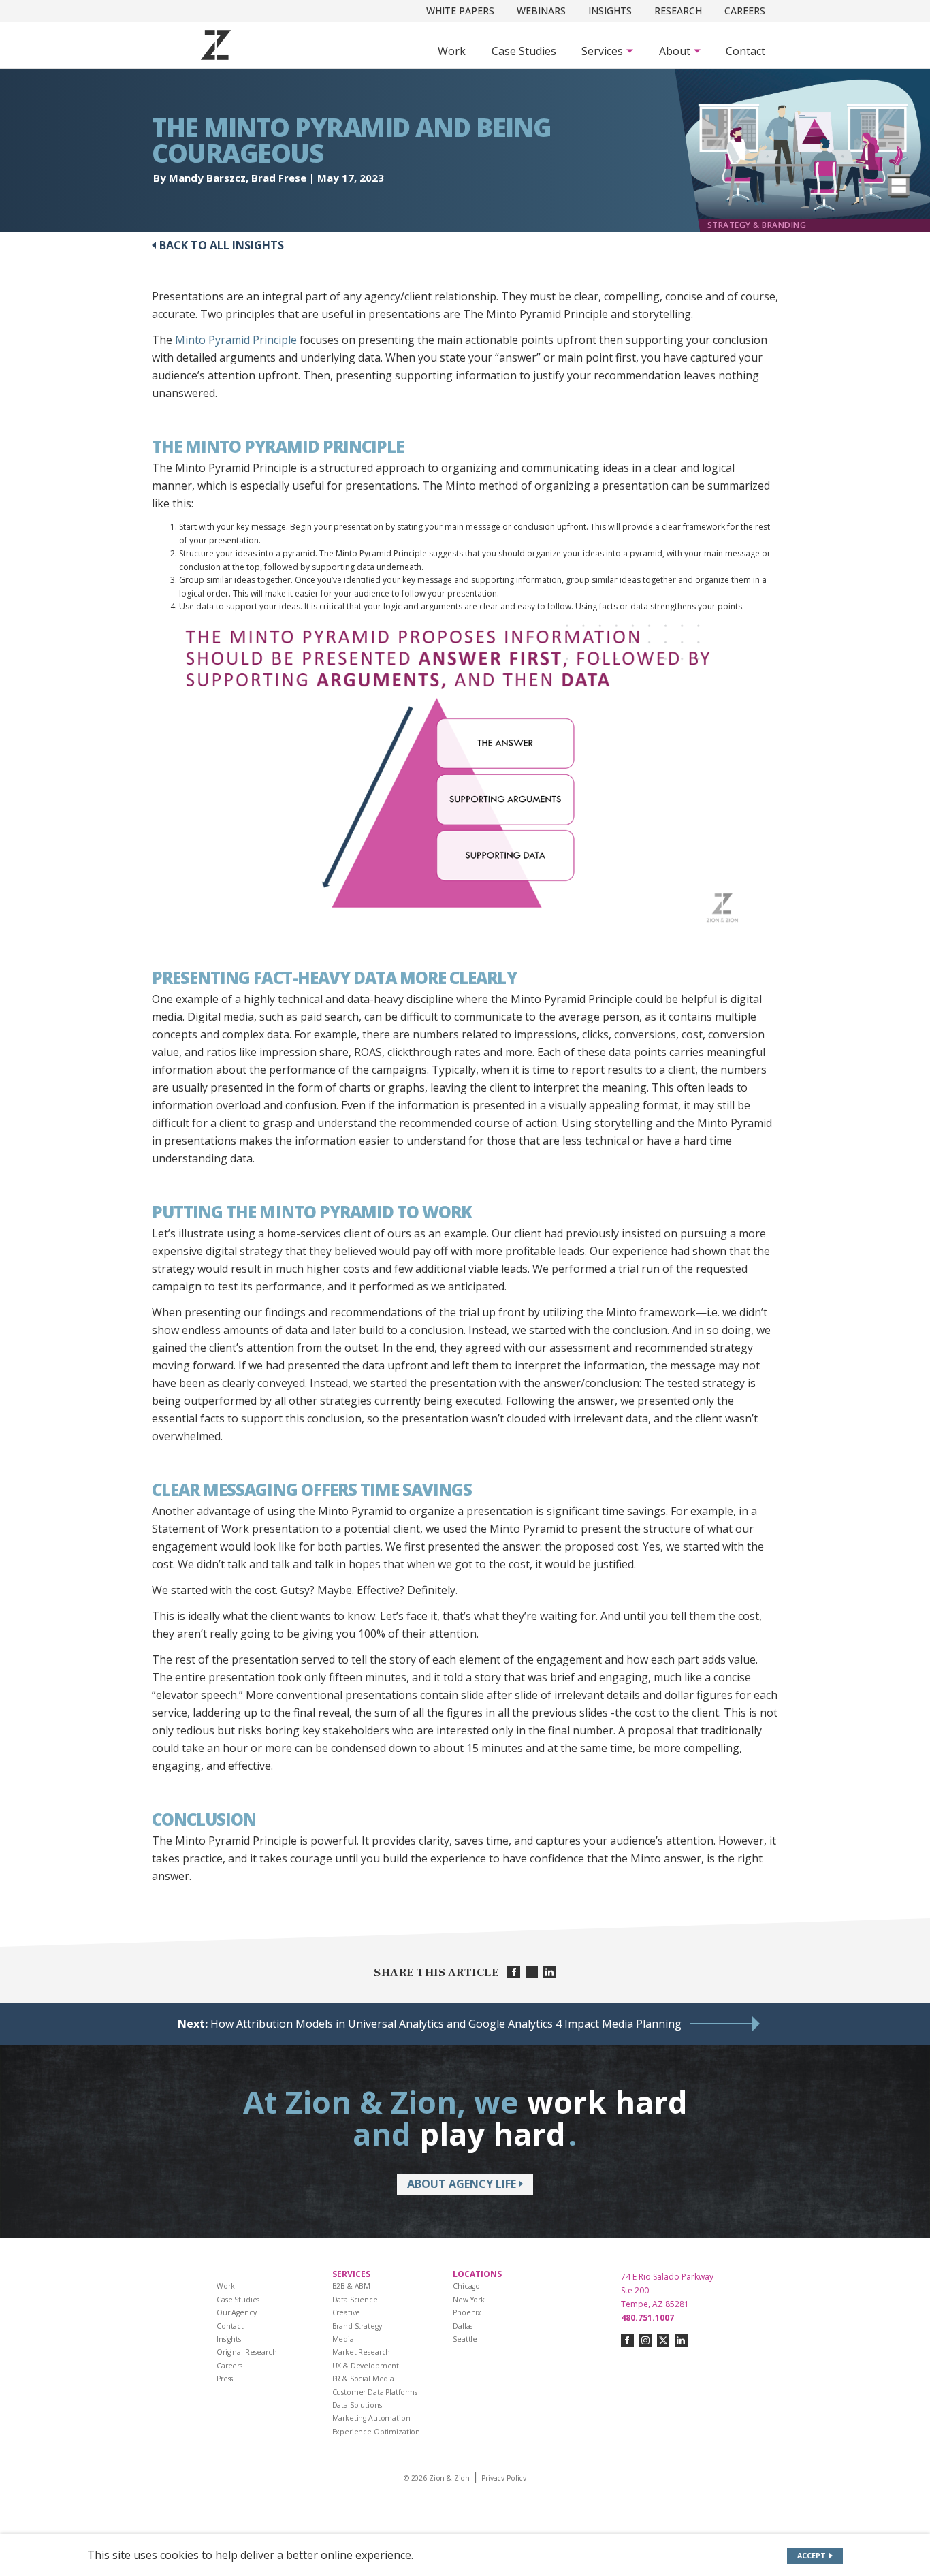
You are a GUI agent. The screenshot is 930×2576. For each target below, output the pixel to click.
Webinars (541, 11)
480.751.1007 (647, 2318)
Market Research (362, 2352)
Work (452, 51)
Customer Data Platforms (375, 2392)
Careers (745, 11)
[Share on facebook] (514, 1972)
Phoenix (467, 2312)
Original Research (247, 2352)
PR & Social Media (364, 2379)
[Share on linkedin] (550, 1972)
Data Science (355, 2300)
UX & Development (366, 2366)
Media (343, 2339)
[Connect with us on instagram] (645, 2341)
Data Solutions (357, 2405)
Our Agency (237, 2312)
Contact (745, 51)
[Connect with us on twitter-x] (663, 2341)
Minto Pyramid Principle (236, 340)
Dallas (463, 2326)
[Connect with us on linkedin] (681, 2341)
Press (225, 2379)
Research (678, 11)
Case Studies (524, 51)
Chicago (466, 2286)
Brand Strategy (357, 2326)
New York (469, 2300)
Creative (347, 2312)
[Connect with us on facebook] (627, 2341)
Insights (610, 11)
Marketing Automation (371, 2418)
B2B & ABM (352, 2286)
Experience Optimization (376, 2432)
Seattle (465, 2339)
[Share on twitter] (532, 1972)
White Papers (460, 11)
